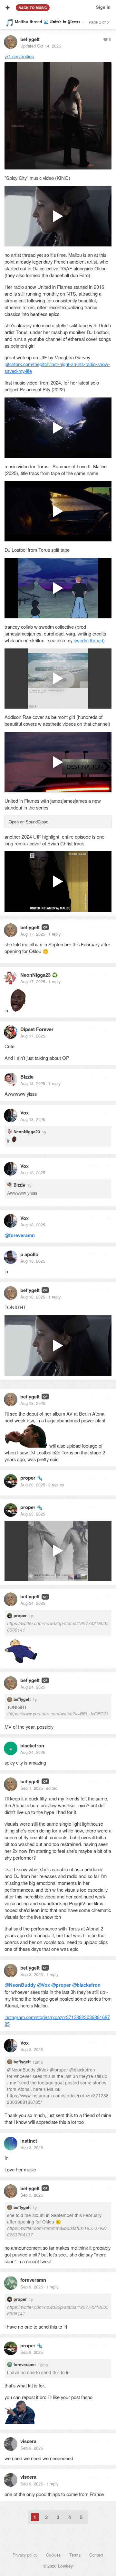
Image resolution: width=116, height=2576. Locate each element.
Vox (24, 1113)
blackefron (32, 1745)
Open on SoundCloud (29, 822)
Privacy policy (25, 2555)
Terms (75, 2555)
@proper (61, 1985)
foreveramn (33, 2280)
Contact (96, 2555)
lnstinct (29, 2141)
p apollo (29, 1254)
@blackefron (86, 1985)
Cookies (53, 2555)
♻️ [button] (55, 975)
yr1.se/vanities (19, 56)
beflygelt (30, 39)
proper (28, 1478)
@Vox (43, 1985)
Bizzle (27, 1077)
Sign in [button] (103, 7)
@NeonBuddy (20, 1985)
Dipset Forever (37, 1029)
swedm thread (88, 640)
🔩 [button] (40, 1478)
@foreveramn (20, 1235)
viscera (28, 2441)
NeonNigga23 (35, 975)
